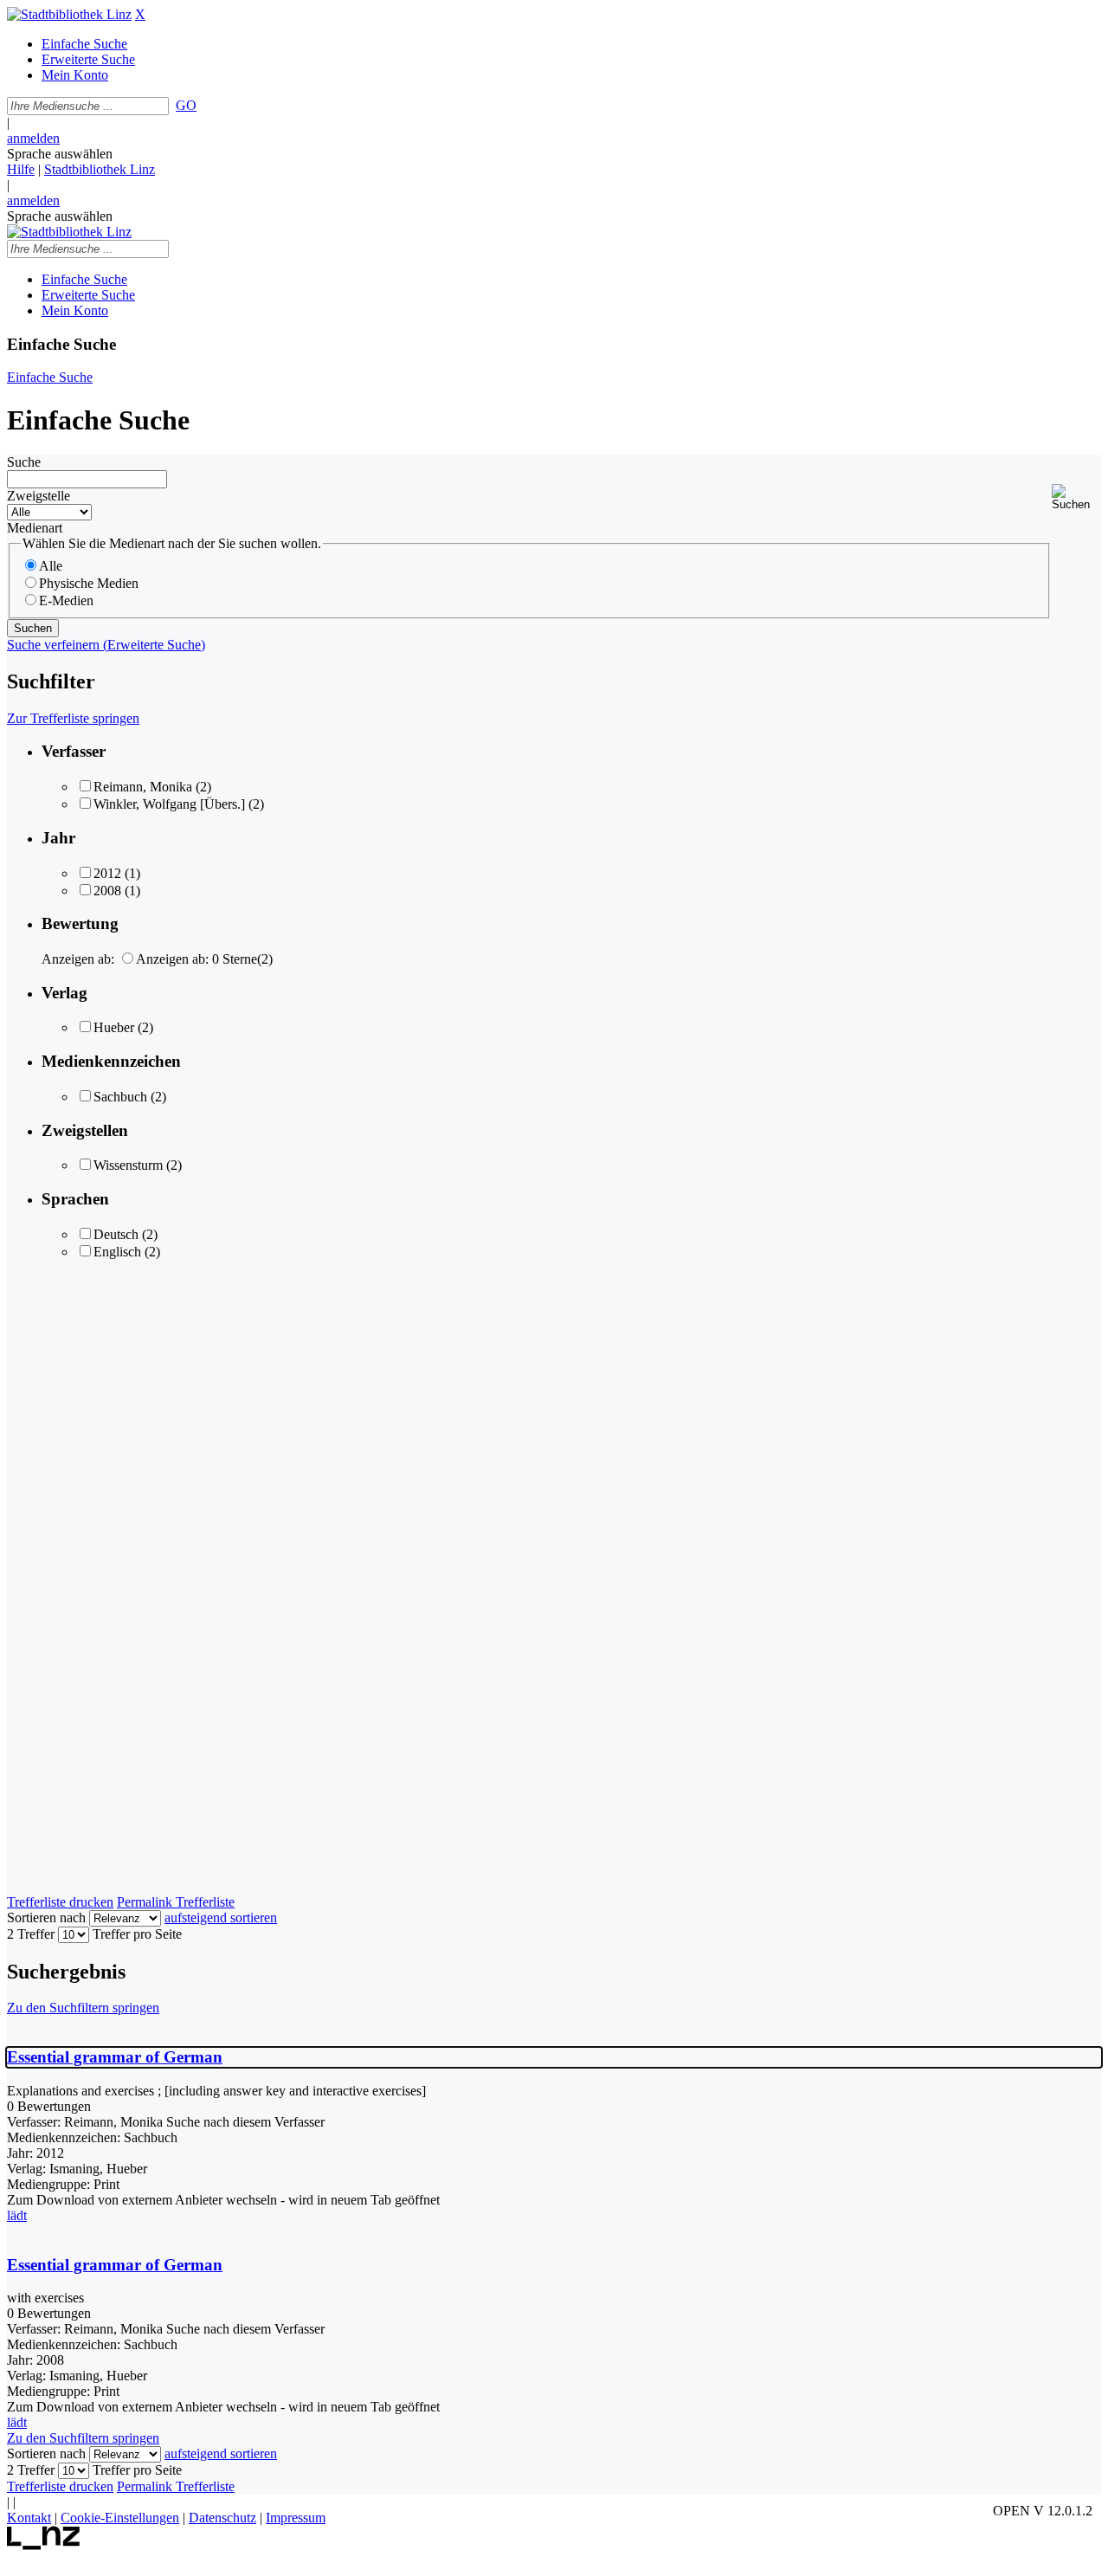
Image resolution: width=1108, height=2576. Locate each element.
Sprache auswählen (60, 154)
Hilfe (21, 169)
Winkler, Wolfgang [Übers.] (169, 804)
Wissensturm (128, 1165)
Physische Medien (89, 583)
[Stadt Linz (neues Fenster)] (44, 2545)
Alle (51, 566)
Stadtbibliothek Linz (100, 169)
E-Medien (66, 600)
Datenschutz (222, 2518)
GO (186, 105)
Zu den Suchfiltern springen (83, 2008)
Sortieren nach (46, 1917)
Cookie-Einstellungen (120, 2518)
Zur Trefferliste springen (73, 718)
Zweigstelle (39, 496)
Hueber (114, 1027)
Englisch (117, 1252)
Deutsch (116, 1234)
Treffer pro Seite (137, 1934)
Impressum (296, 2518)
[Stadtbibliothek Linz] (69, 14)
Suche (24, 462)
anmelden (33, 138)
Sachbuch (120, 1097)
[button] (1076, 497)
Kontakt (29, 2518)
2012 (107, 873)
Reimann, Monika (143, 787)
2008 (107, 891)
